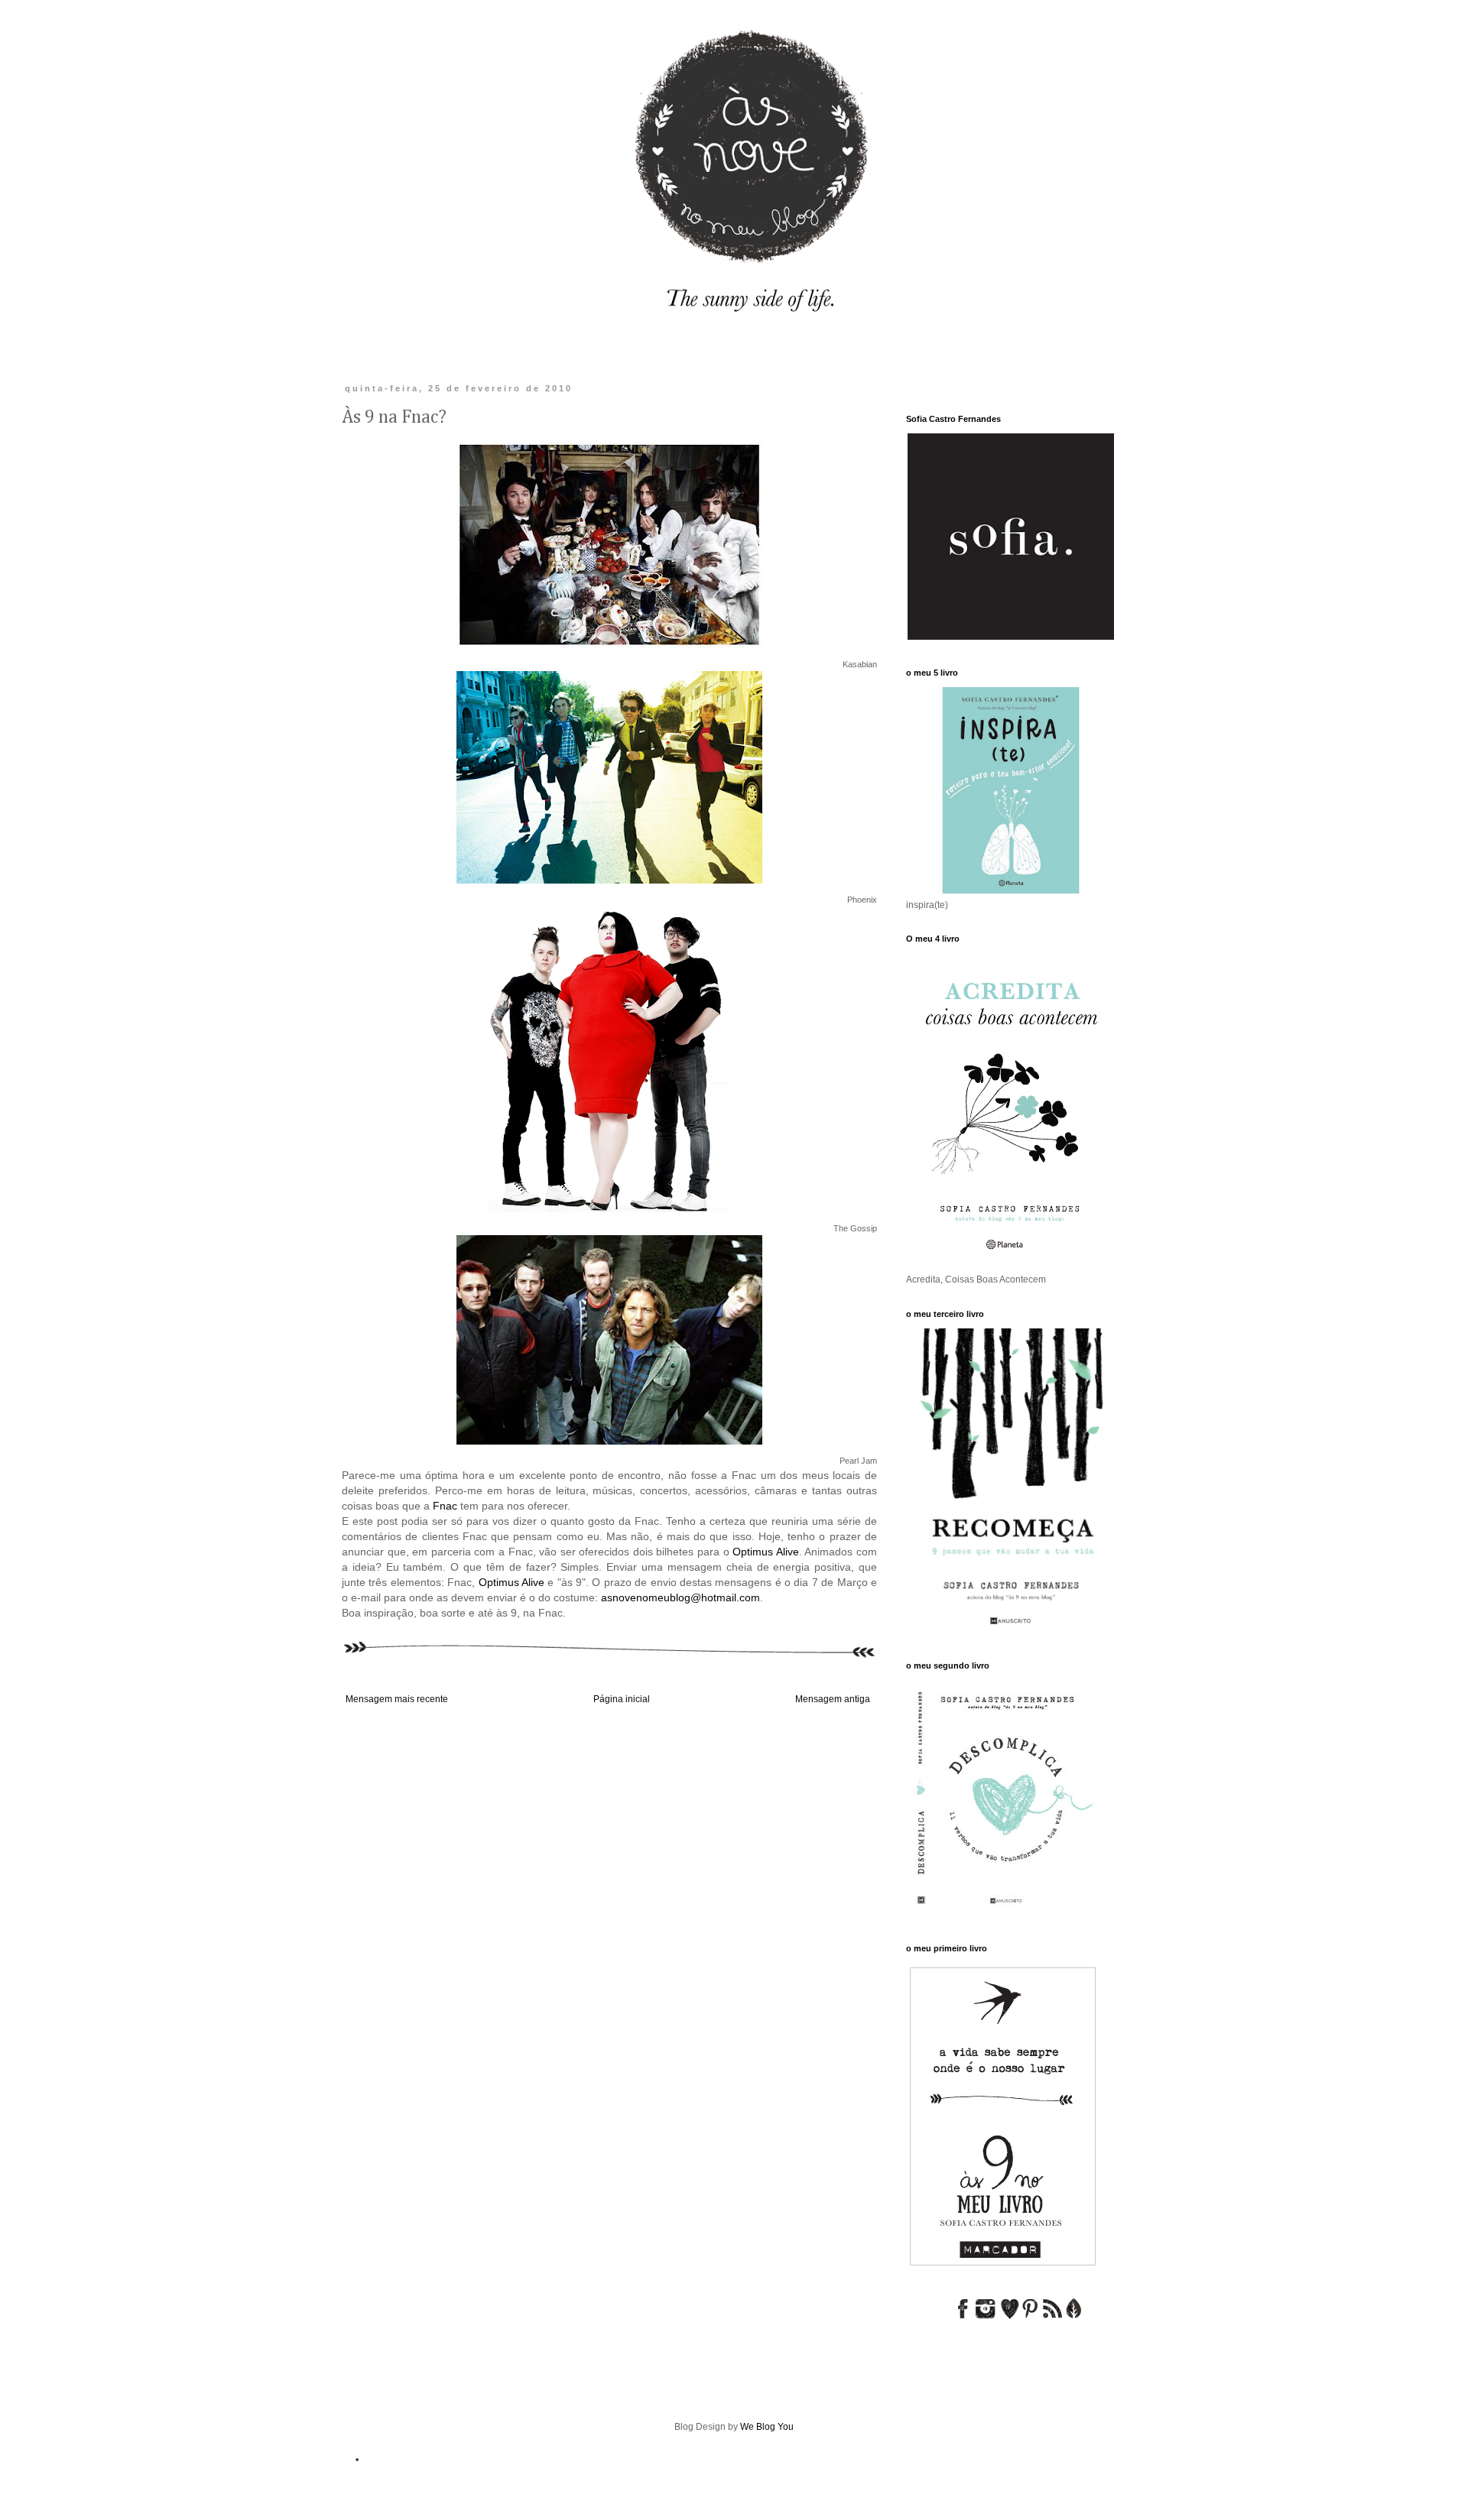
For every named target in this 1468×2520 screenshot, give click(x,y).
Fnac (445, 1506)
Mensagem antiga (833, 1699)
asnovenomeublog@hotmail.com (680, 1597)
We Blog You (767, 2427)
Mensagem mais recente (397, 1699)
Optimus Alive (766, 1552)
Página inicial (622, 1699)
